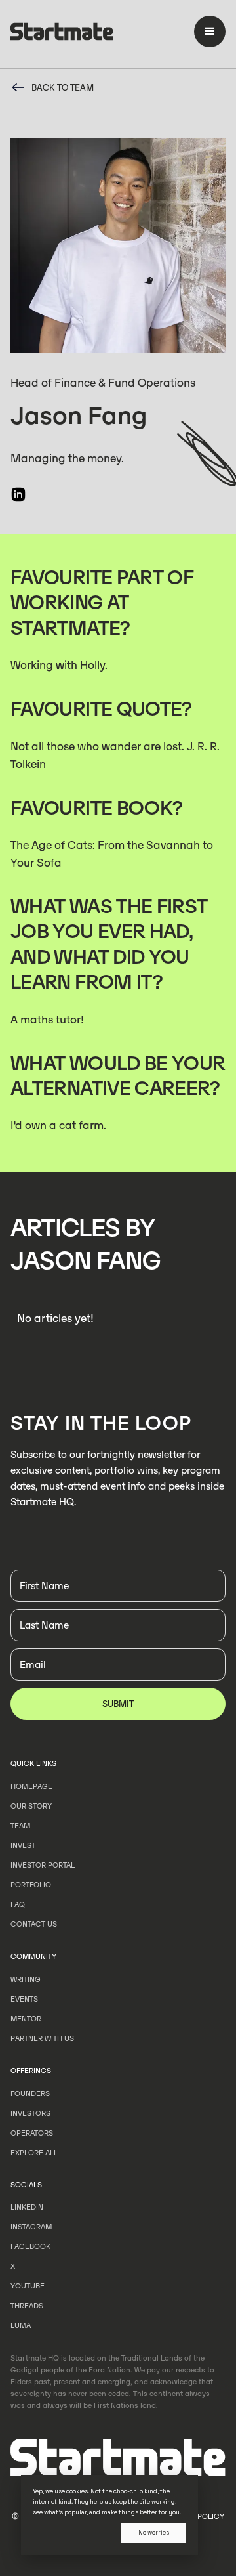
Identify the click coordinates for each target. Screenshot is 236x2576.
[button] (210, 32)
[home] (62, 34)
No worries (154, 2533)
